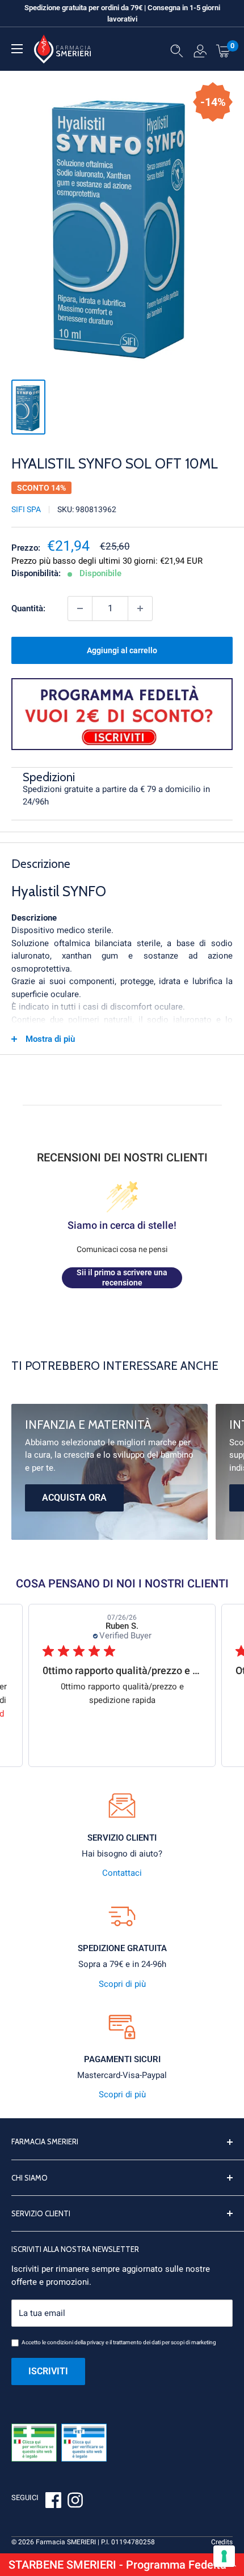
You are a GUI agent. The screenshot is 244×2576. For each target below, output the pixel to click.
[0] (224, 50)
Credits (222, 2542)
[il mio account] (200, 53)
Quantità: (28, 608)
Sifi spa (26, 509)
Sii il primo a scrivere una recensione (122, 1278)
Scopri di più (122, 1984)
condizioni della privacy (76, 2342)
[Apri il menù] (17, 49)
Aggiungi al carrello (122, 650)
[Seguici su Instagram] (75, 2502)
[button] (122, 2565)
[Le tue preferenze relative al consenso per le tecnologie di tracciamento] (224, 2556)
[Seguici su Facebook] (53, 2502)
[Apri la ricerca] (177, 53)
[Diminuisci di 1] (80, 608)
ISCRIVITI (48, 2371)
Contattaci (122, 1873)
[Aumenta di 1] (140, 608)
